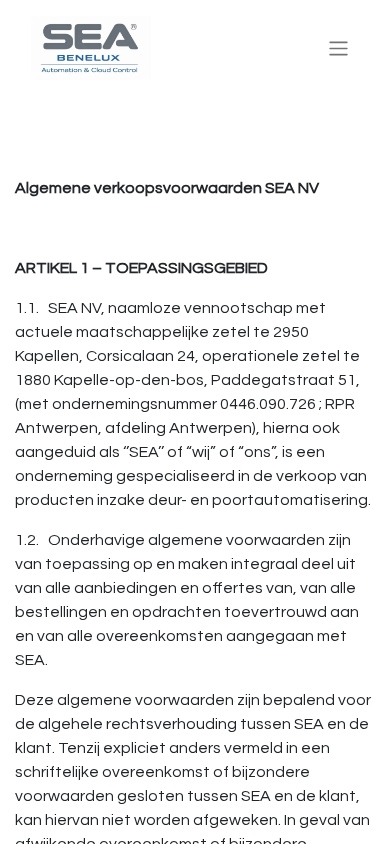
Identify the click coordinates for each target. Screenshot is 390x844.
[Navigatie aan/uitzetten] (338, 47)
